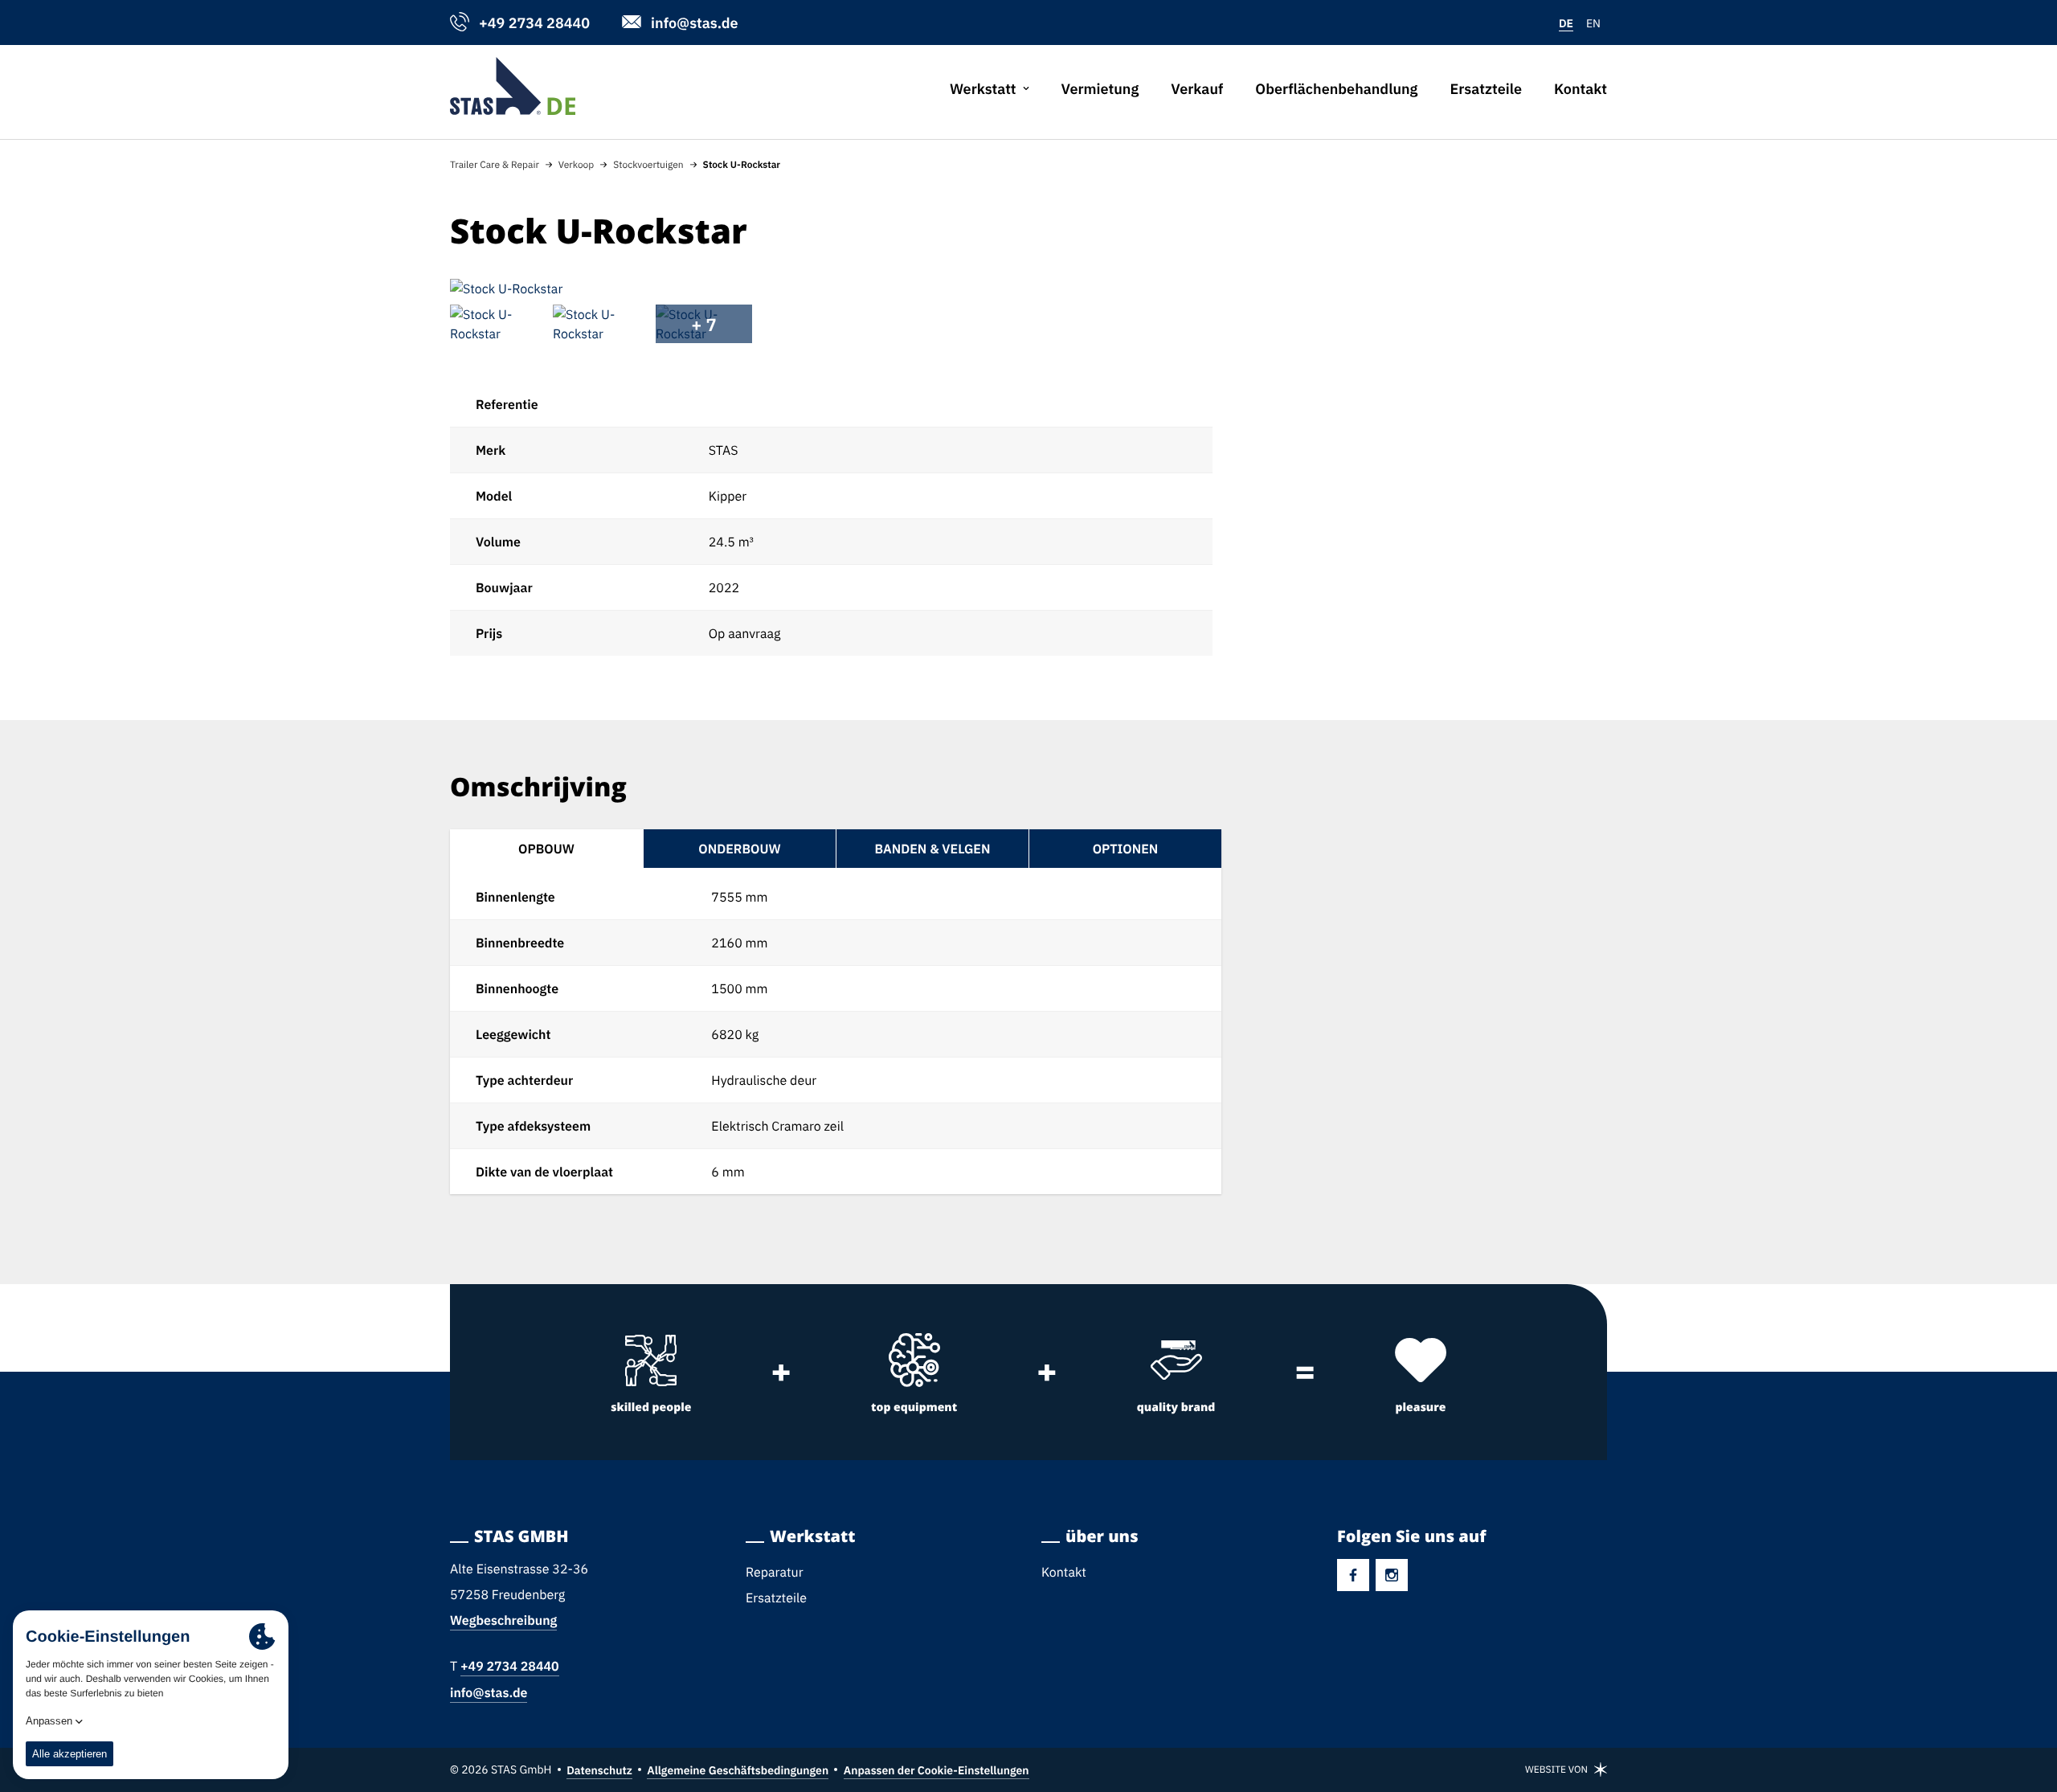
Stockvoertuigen (648, 164)
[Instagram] (1392, 1575)
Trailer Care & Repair (495, 164)
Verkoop (576, 164)
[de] (513, 86)
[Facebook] (1353, 1575)
